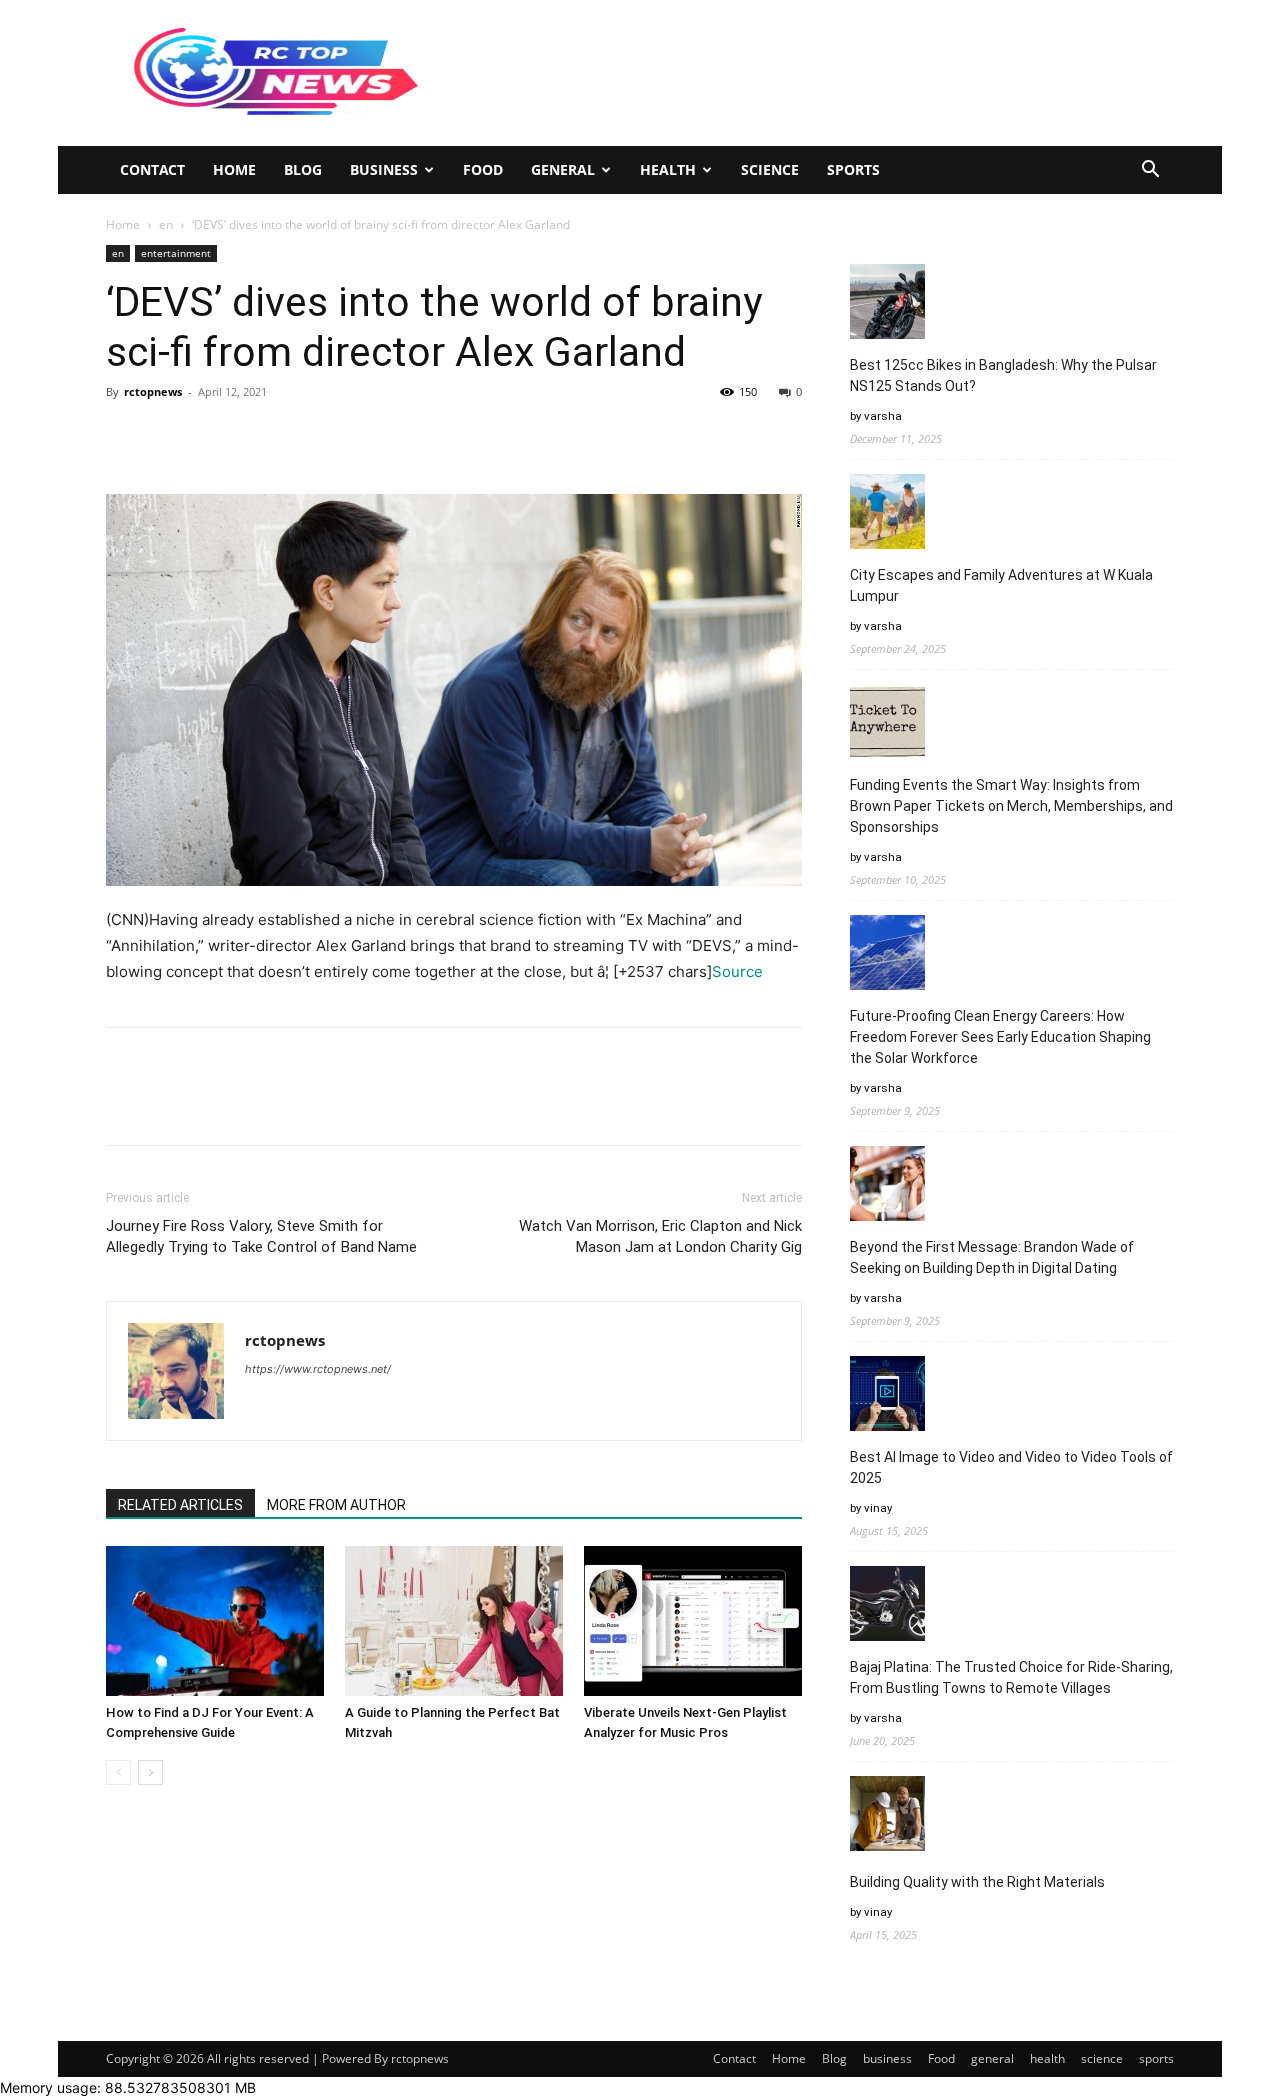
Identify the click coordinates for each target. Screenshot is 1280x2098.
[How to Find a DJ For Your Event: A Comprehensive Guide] (215, 1621)
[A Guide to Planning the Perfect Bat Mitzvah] (454, 1621)
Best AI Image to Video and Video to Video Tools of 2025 (1011, 1467)
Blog (303, 169)
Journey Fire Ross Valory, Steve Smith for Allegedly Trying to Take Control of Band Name (261, 1236)
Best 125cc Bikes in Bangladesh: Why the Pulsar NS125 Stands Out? (1003, 375)
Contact (152, 169)
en (166, 224)
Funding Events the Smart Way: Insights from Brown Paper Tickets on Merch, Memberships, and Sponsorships (1011, 806)
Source (737, 971)
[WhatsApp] (264, 437)
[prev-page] (118, 1772)
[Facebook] (126, 437)
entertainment (176, 253)
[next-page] (150, 1772)
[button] (1150, 171)
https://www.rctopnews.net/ (318, 1369)
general (563, 169)
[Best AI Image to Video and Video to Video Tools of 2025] (887, 1396)
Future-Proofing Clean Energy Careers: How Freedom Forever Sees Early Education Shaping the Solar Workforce (1000, 1037)
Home (234, 169)
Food (483, 169)
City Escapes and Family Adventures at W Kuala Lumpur (1001, 585)
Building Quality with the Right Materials (977, 1882)
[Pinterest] (218, 437)
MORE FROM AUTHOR (336, 1505)
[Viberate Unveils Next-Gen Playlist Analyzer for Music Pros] (693, 1621)
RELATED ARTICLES (180, 1505)
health (668, 169)
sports (853, 169)
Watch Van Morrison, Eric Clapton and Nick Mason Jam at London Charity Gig (660, 1236)
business (384, 169)
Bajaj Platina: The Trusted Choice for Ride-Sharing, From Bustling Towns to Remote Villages (1011, 1677)
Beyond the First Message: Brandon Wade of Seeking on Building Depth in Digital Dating (992, 1257)
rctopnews (153, 391)
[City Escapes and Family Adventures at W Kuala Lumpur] (887, 514)
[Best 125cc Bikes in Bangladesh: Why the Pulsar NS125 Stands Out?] (887, 304)
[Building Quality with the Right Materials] (887, 1816)
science (770, 169)
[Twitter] (172, 437)
